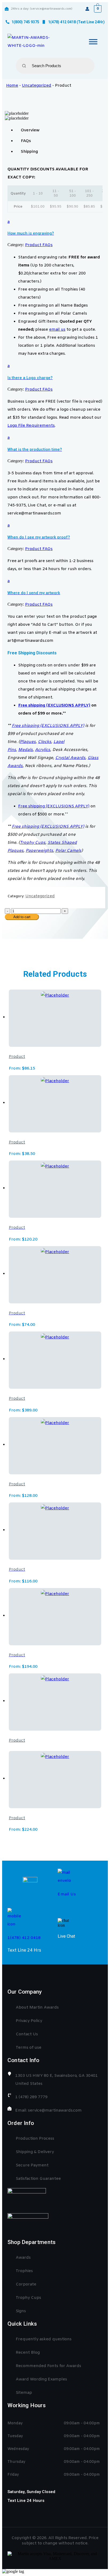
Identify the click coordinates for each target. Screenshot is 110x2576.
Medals (25, 750)
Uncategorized (37, 86)
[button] (55, 227)
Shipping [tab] (29, 152)
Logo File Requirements (31, 426)
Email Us (67, 1894)
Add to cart (22, 917)
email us (57, 330)
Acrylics (43, 750)
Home (12, 86)
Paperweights (39, 851)
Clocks (45, 742)
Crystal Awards (70, 758)
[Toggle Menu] (93, 42)
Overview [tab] (30, 130)
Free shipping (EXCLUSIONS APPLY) (54, 705)
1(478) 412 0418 (24, 1938)
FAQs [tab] (26, 141)
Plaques (28, 742)
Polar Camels (68, 851)
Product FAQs (39, 245)
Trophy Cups (33, 843)
